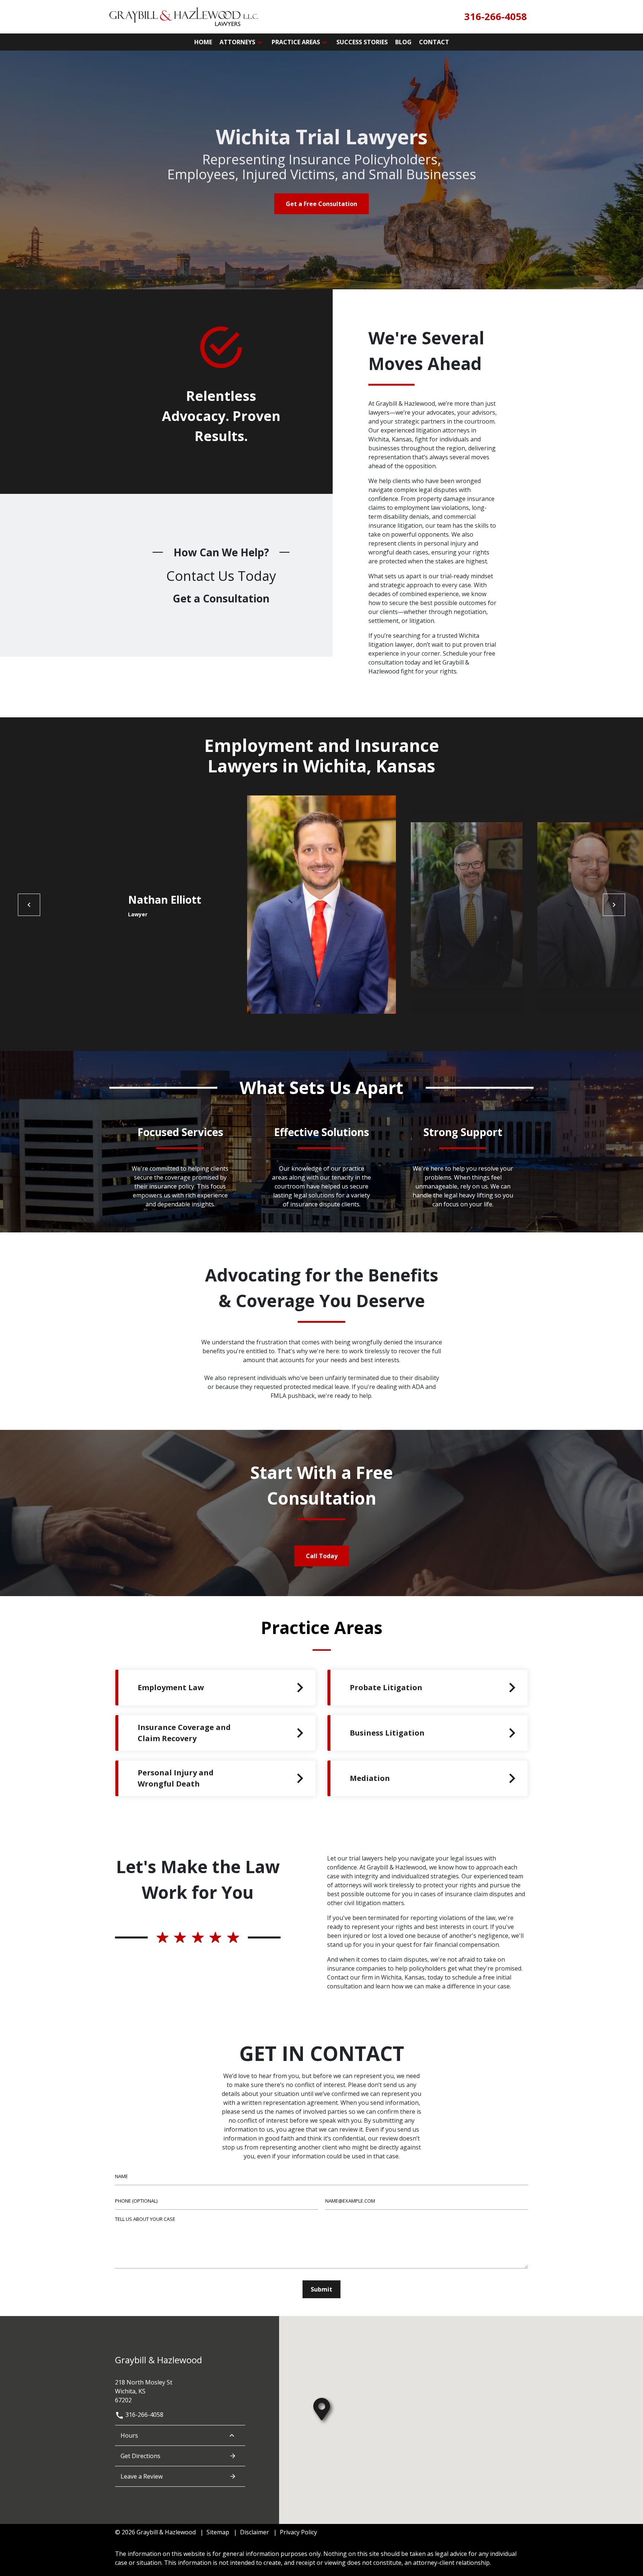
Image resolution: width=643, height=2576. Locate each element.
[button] (260, 42)
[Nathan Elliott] (321, 905)
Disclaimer (255, 2532)
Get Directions (140, 2456)
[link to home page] (184, 16)
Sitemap (218, 2532)
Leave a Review (142, 2476)
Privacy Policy (298, 2532)
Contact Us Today (221, 576)
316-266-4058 (144, 2415)
